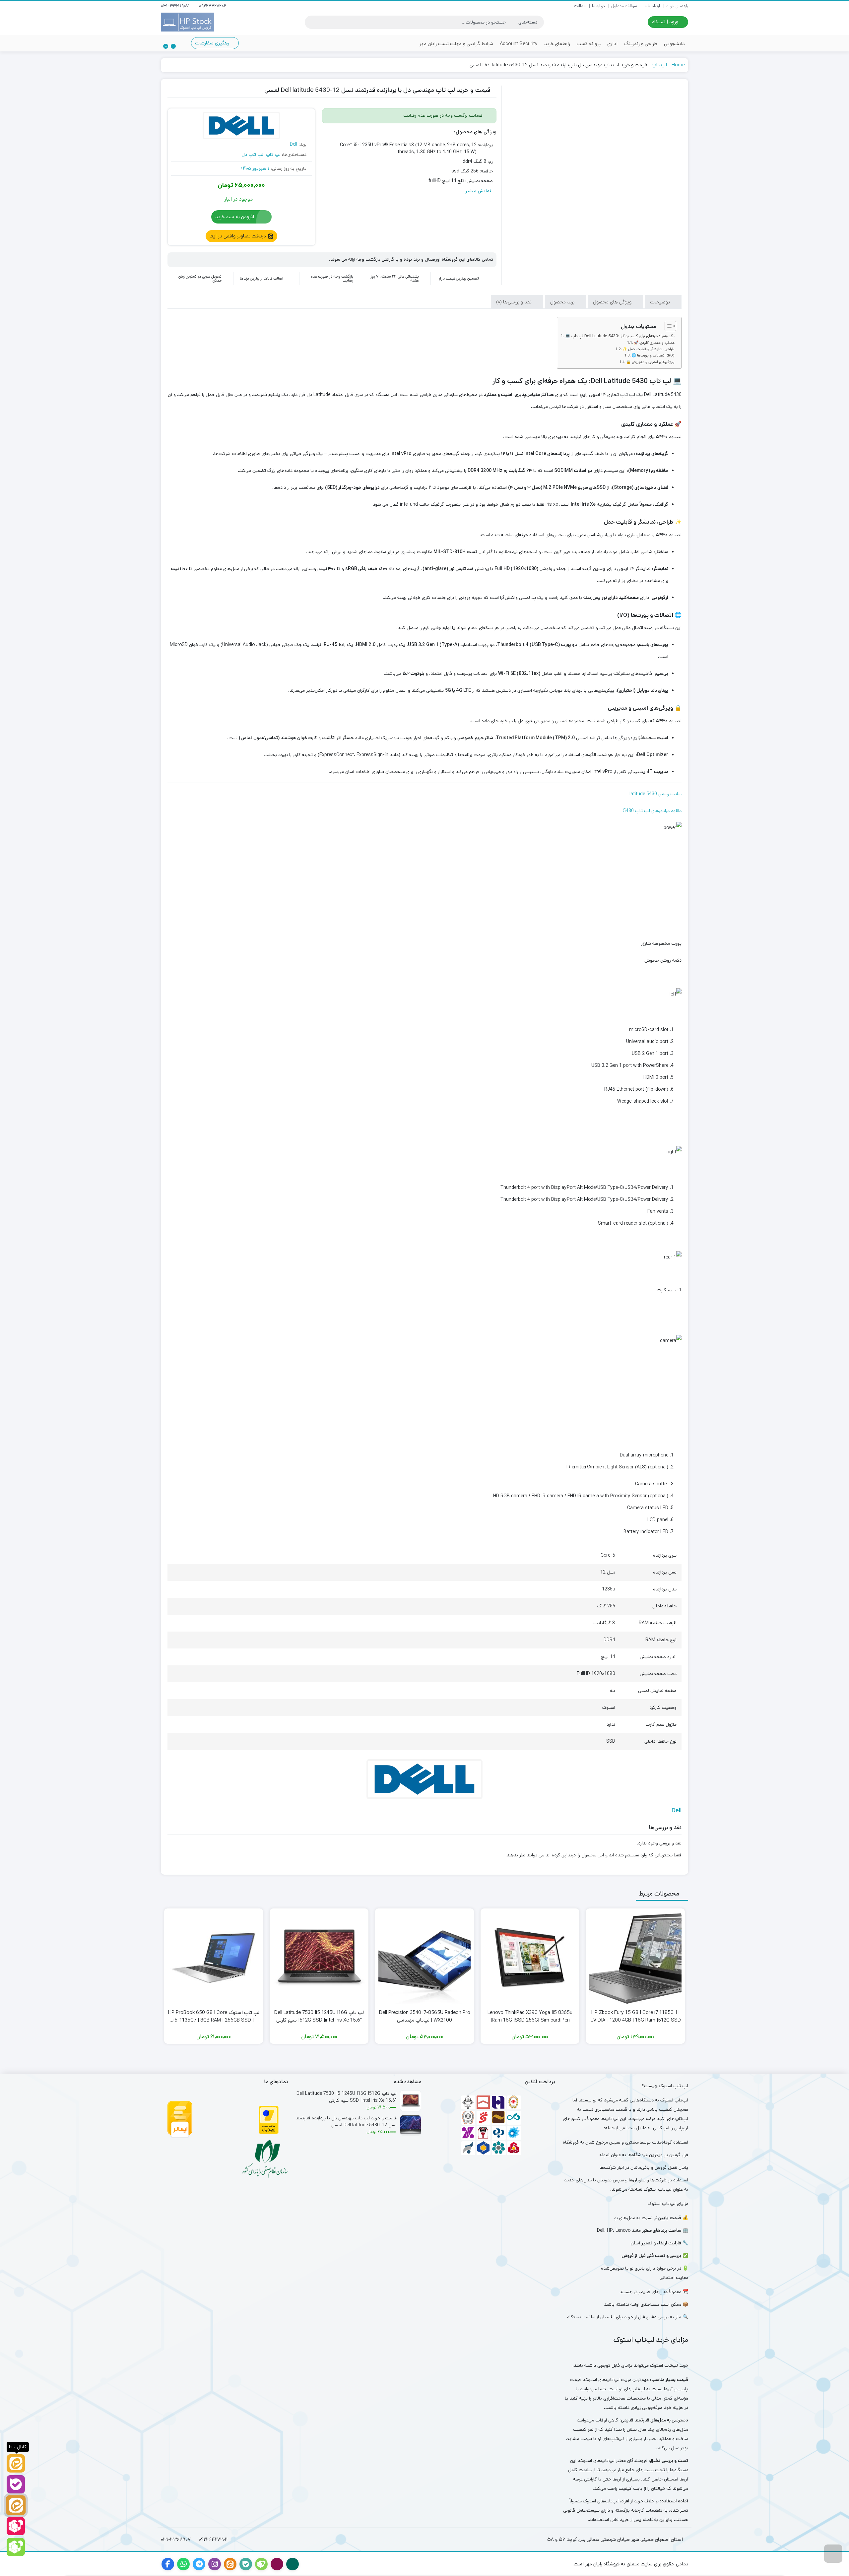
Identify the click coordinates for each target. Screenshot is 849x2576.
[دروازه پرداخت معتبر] (269, 2120)
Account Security (519, 44)
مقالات (580, 6)
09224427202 (213, 6)
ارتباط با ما (652, 6)
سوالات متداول (624, 6)
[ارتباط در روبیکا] (16, 2526)
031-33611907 (175, 6)
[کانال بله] (16, 2484)
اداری (612, 44)
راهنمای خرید (677, 6)
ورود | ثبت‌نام (666, 22)
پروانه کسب (589, 44)
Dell (294, 144)
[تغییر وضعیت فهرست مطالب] (667, 326)
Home (678, 65)
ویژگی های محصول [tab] (613, 302)
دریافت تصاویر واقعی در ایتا (238, 236)
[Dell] (241, 126)
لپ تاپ (659, 65)
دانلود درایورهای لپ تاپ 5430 (652, 811)
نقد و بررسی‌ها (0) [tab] (515, 302)
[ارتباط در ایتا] (16, 2505)
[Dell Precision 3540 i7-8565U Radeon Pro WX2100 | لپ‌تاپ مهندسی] (424, 1958)
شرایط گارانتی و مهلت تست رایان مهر (456, 44)
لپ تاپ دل (252, 155)
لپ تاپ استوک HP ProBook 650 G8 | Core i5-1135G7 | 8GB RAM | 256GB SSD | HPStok (214, 2016)
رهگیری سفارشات (213, 43)
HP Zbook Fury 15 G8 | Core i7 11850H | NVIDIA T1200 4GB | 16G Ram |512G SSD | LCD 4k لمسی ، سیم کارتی (635, 2016)
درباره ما (598, 6)
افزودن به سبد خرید (235, 217)
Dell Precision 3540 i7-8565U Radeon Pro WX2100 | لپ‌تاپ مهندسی (425, 2016)
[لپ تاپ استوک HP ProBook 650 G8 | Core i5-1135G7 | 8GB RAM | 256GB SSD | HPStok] (214, 1958)
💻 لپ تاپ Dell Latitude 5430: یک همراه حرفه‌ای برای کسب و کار (620, 336)
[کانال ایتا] (16, 2463)
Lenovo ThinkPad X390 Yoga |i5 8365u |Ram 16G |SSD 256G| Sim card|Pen (530, 2016)
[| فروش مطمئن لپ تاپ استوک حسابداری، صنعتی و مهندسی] (187, 22)
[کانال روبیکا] (16, 2547)
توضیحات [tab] (661, 302)
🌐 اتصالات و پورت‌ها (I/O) (653, 355)
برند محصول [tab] (563, 302)
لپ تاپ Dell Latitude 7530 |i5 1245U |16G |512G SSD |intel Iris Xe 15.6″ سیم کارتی (319, 2016)
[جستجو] (311, 22)
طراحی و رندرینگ (641, 44)
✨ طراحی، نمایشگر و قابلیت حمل (649, 349)
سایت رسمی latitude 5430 (655, 794)
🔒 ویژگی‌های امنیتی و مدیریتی (650, 362)
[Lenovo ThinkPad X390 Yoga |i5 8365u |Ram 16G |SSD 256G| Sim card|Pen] (530, 1958)
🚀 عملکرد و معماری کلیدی (654, 343)
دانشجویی (674, 44)
